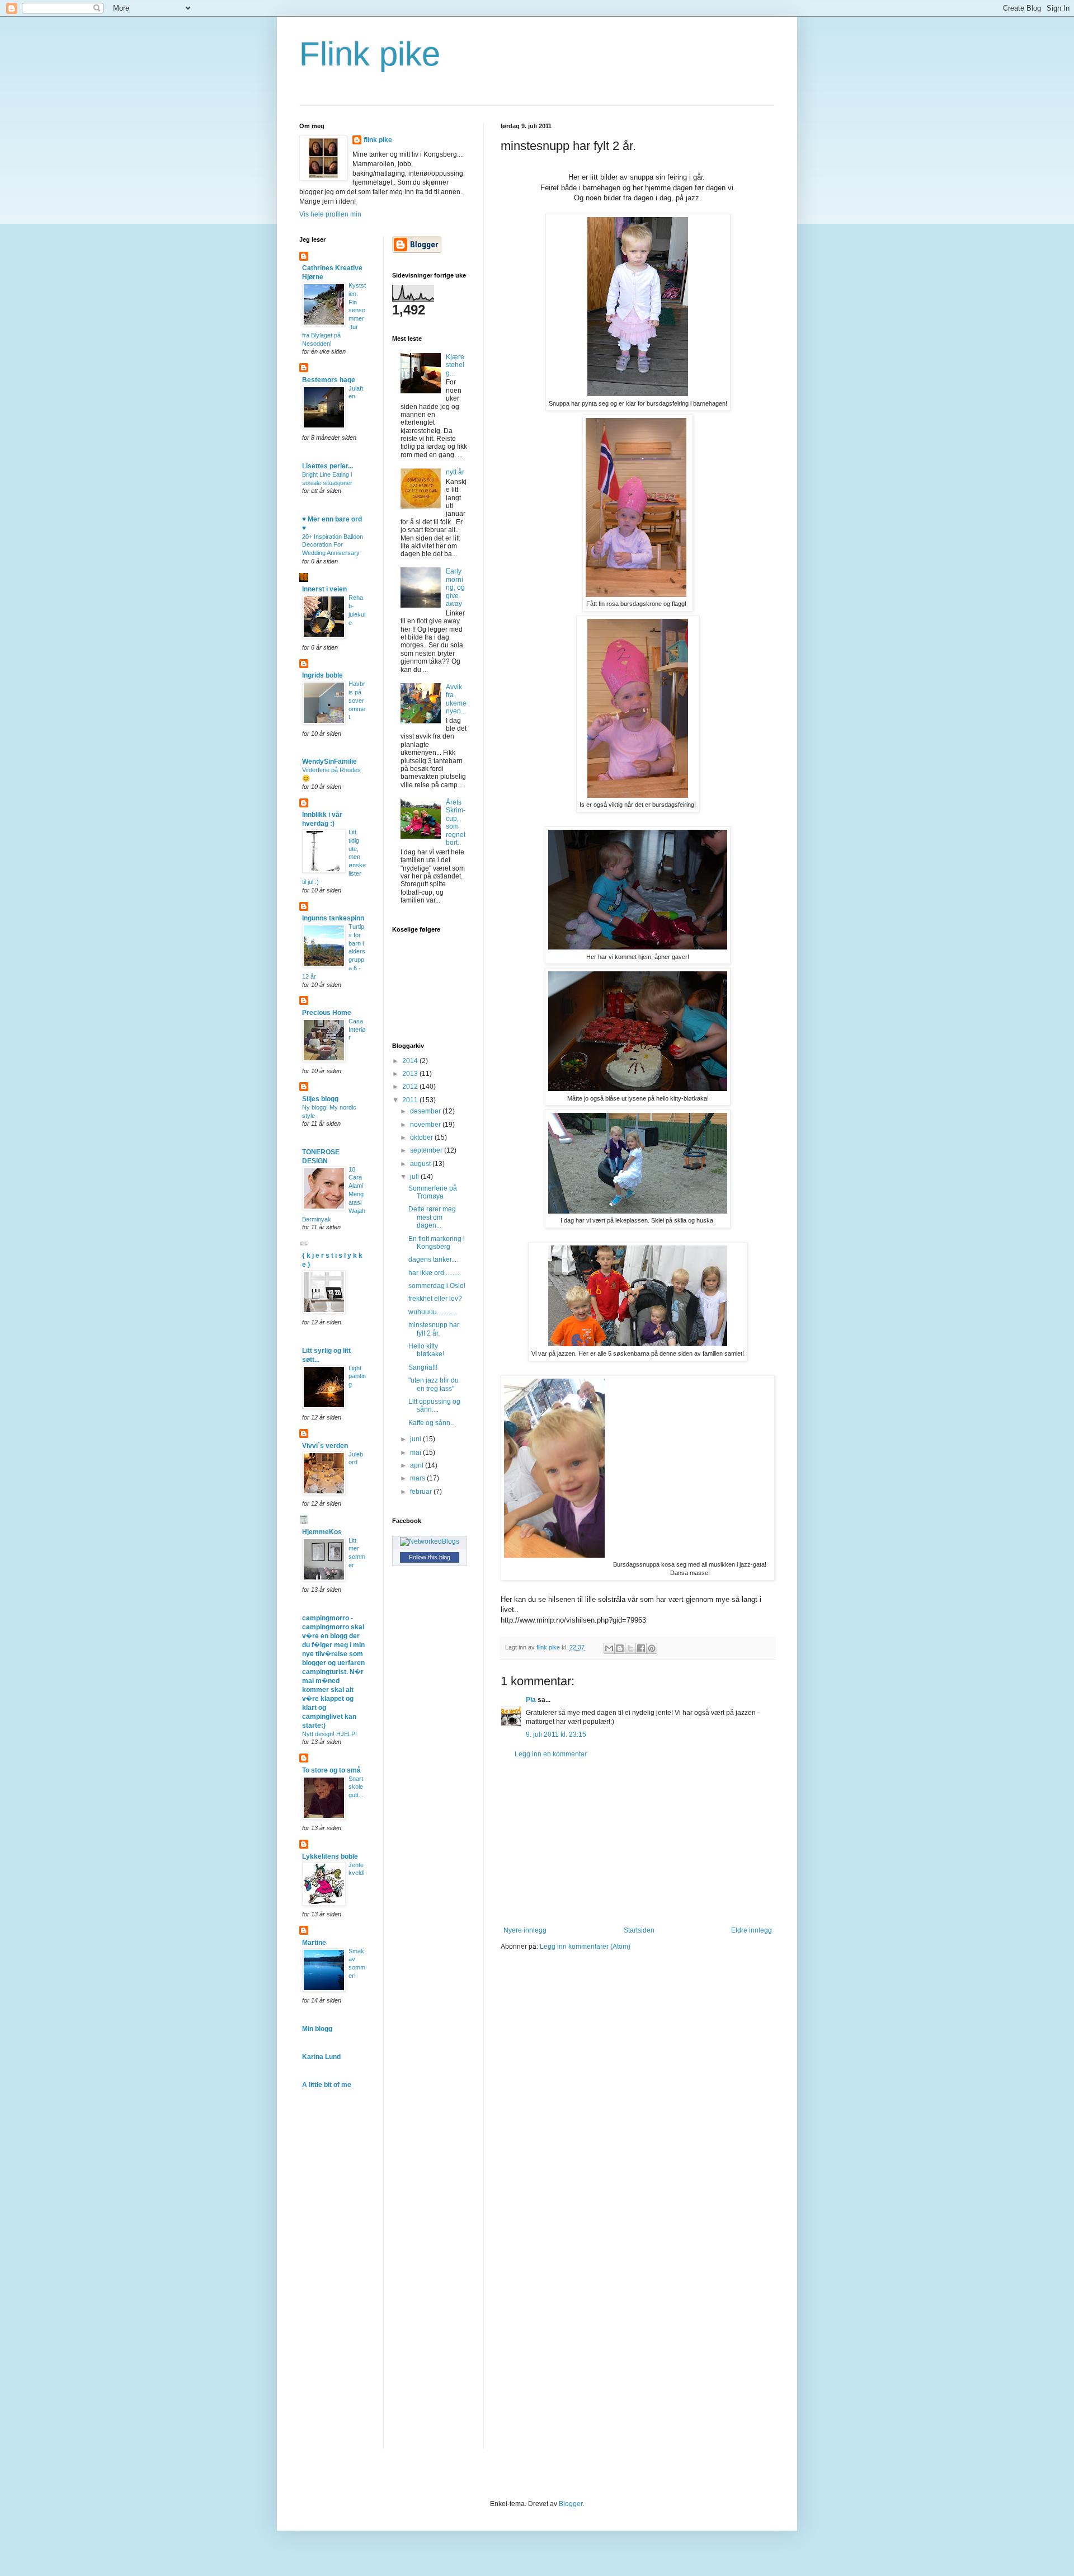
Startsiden (639, 1930)
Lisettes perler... (328, 466)
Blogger (571, 2504)
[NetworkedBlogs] (430, 1541)
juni (416, 1439)
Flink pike (370, 54)
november (426, 1125)
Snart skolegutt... (356, 1787)
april (418, 1465)
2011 (411, 1100)
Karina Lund (321, 2057)
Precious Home (327, 1013)
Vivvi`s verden (325, 1446)
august (421, 1164)
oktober (422, 1137)
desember (426, 1111)
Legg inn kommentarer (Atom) (585, 1947)
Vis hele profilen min (330, 214)
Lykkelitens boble (330, 1856)
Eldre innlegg (752, 1930)
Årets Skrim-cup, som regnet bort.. (456, 822)
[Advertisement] (638, 1842)
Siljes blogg (320, 1099)
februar (422, 1492)
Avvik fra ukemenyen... (456, 699)
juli (415, 1177)
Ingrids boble (322, 675)
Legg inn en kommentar (551, 1754)
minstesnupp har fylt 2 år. (434, 1329)
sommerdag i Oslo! (437, 1286)
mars (418, 1478)
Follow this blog (430, 1557)
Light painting (357, 1376)
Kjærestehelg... (455, 365)
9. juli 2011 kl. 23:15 (556, 1734)
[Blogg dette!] (620, 1648)
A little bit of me (327, 2085)
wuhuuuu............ (433, 1312)
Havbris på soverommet (357, 700)
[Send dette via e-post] (609, 1648)
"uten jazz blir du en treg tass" (434, 1384)
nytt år (455, 472)
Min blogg (317, 2029)
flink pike (378, 140)
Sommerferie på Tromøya (433, 1192)
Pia (531, 1700)
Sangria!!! (423, 1367)
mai (416, 1452)
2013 (411, 1074)
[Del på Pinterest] (652, 1648)
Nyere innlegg (525, 1930)
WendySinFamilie (329, 761)
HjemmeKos (322, 1532)
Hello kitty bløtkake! (426, 1350)
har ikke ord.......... (435, 1273)
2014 (411, 1061)
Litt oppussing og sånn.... (434, 1405)
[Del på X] (630, 1648)
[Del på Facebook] (641, 1648)
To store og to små (331, 1770)
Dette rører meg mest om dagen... (432, 1217)
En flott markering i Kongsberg (437, 1243)
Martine (314, 1943)
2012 (411, 1087)
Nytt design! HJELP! (329, 1734)
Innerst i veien (324, 589)
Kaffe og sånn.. (431, 1423)
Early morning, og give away (455, 587)
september (427, 1150)
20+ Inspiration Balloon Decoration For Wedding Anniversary (333, 545)
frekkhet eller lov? (435, 1299)
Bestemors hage (329, 380)
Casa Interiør (357, 1030)
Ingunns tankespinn (333, 918)
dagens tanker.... (433, 1259)
